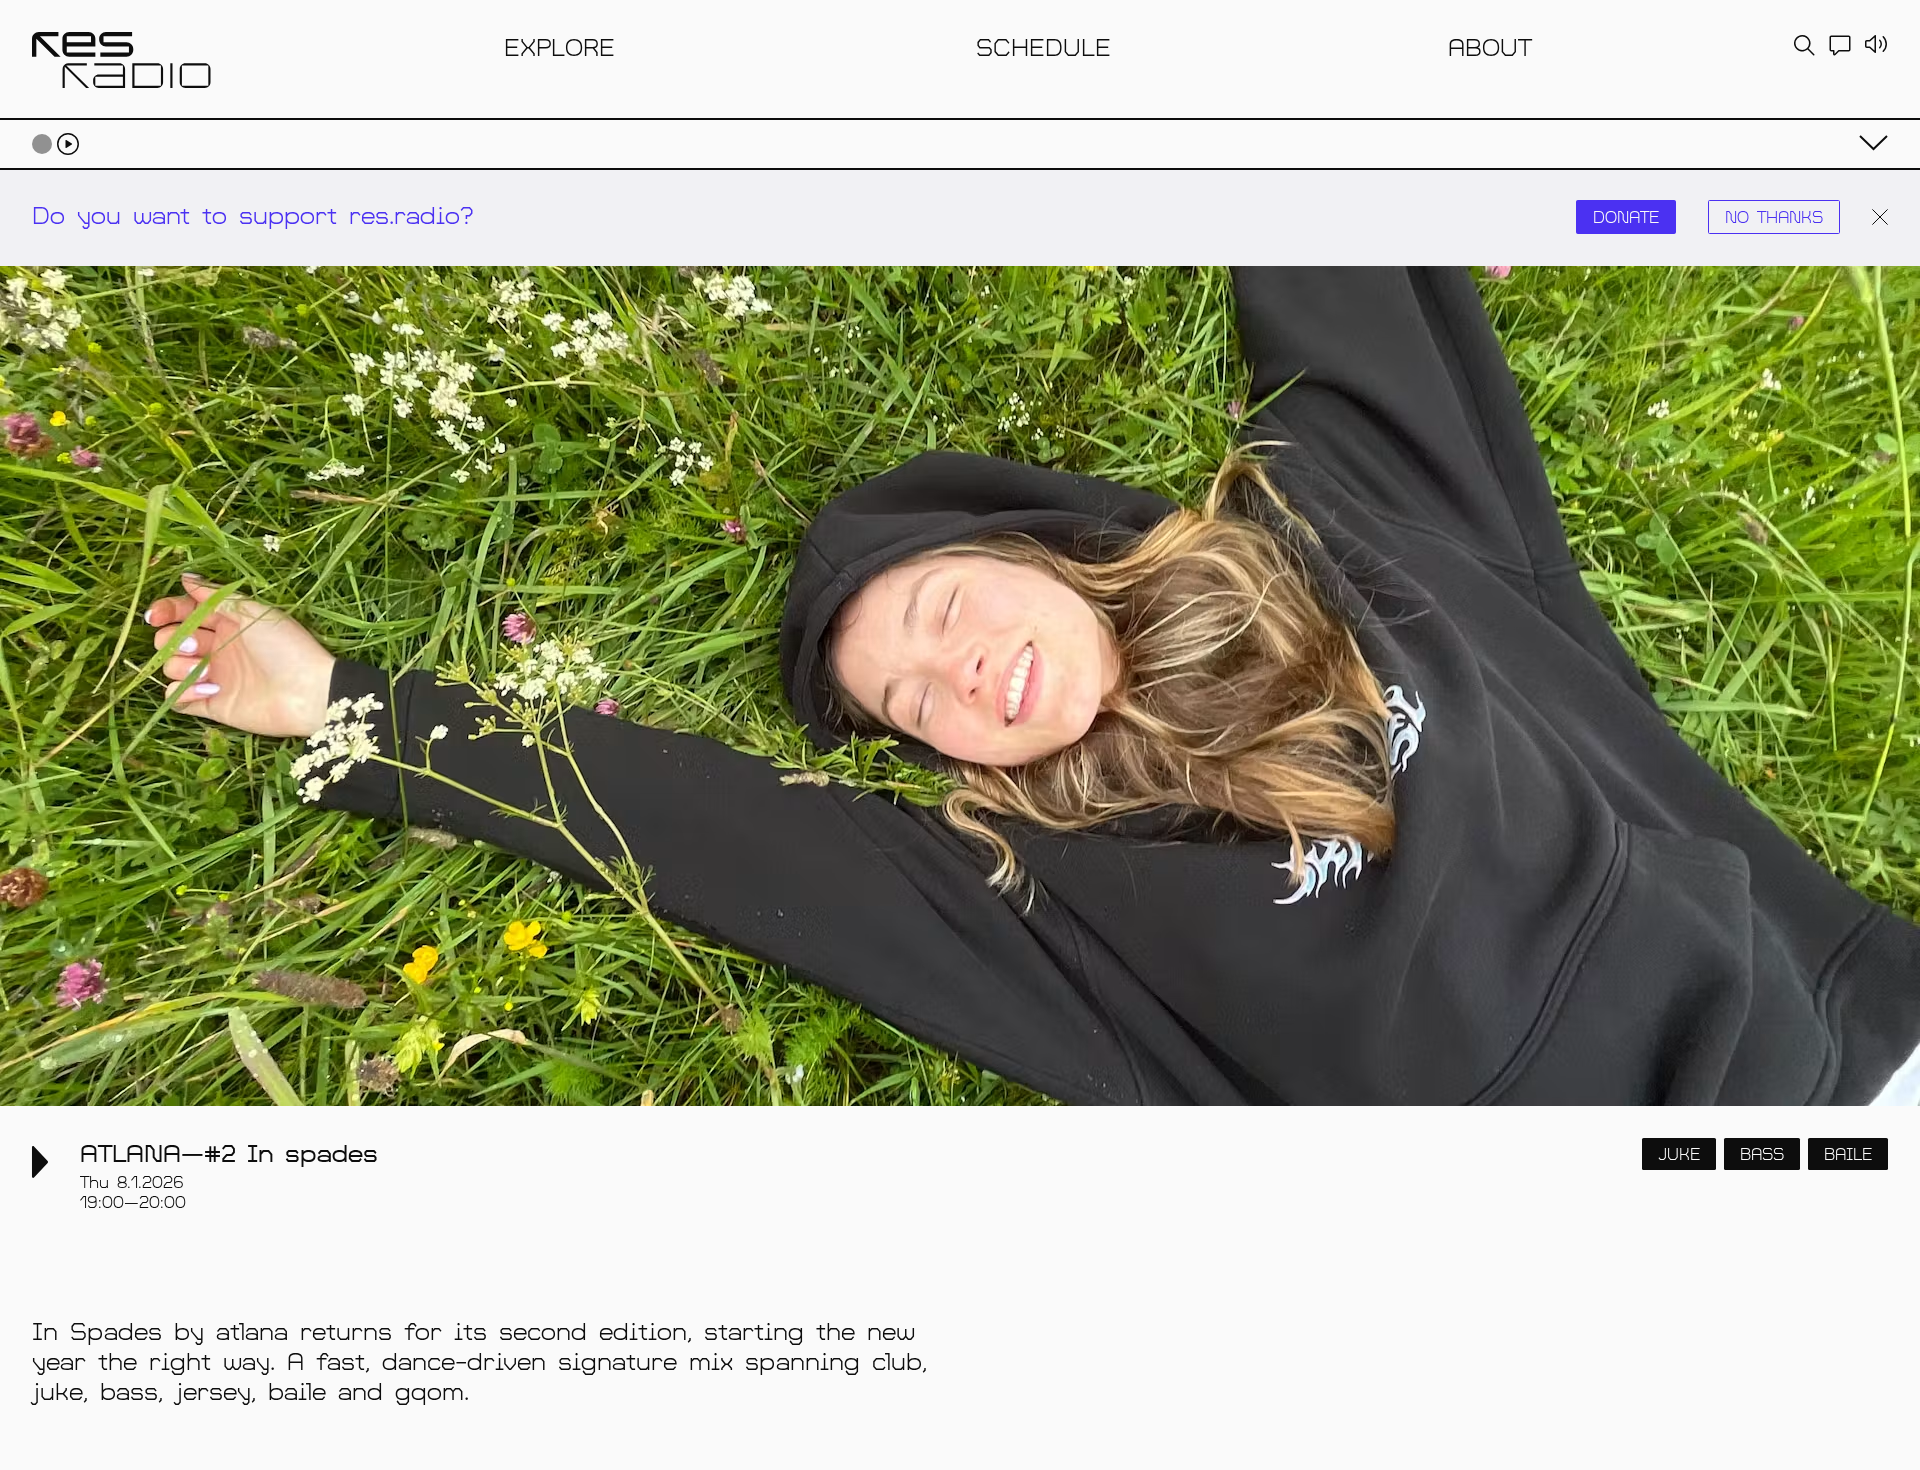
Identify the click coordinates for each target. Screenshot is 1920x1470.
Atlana (130, 1152)
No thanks (1774, 216)
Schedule (1043, 46)
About (1490, 46)
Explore (559, 46)
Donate (1626, 216)
